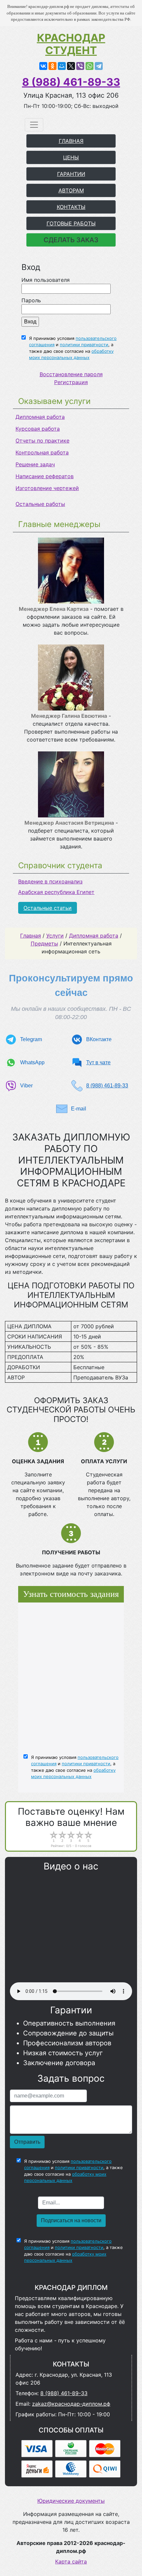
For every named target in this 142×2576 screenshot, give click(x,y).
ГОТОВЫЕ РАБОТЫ (71, 223)
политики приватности (84, 345)
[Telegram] (99, 66)
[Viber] (80, 66)
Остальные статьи (48, 908)
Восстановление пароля (71, 374)
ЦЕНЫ (71, 157)
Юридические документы (71, 2501)
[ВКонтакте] (43, 66)
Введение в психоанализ (50, 881)
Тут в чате (98, 1062)
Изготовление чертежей (47, 488)
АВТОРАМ (71, 190)
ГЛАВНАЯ (71, 141)
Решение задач (35, 464)
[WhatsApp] (89, 66)
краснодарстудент (71, 44)
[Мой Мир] (62, 66)
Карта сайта (71, 2561)
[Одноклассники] (53, 66)
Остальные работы (40, 504)
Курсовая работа (38, 429)
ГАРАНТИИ (71, 174)
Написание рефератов (45, 476)
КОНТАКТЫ (71, 207)
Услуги (55, 936)
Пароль (31, 300)
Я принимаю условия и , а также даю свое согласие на (73, 348)
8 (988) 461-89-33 (71, 82)
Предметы (44, 943)
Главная (31, 936)
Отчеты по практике (42, 441)
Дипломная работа (40, 417)
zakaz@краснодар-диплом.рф (71, 2404)
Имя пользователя (46, 280)
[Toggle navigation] (34, 125)
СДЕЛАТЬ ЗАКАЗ (71, 240)
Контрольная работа (42, 452)
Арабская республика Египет (56, 892)
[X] (71, 66)
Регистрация (71, 382)
